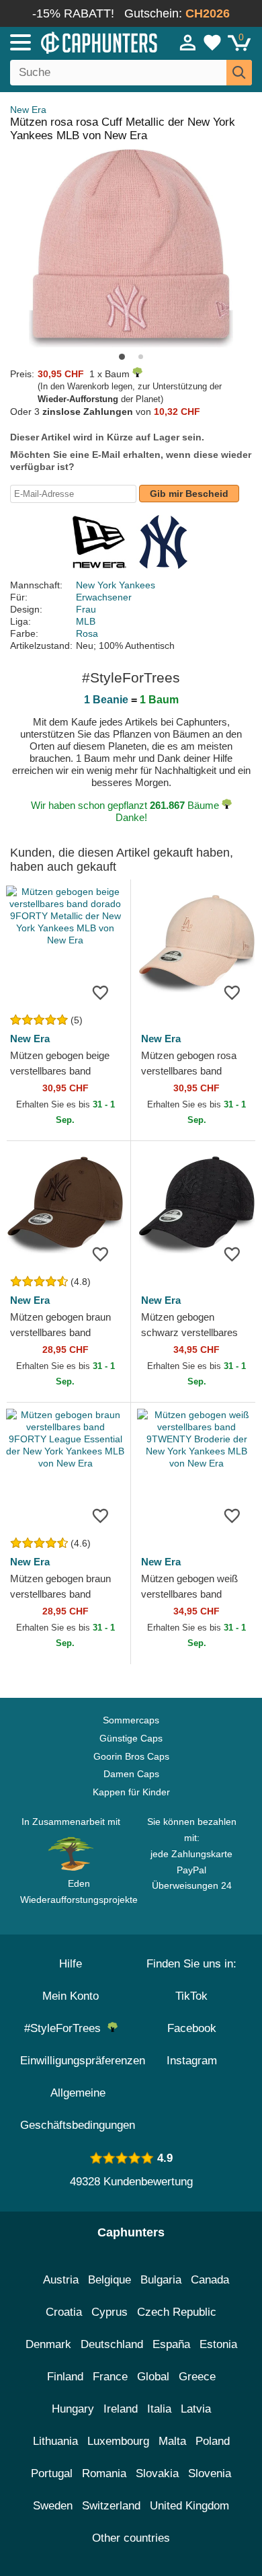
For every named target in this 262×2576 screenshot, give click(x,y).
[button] (122, 357)
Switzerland (111, 2506)
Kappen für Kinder (131, 1792)
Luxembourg (118, 2441)
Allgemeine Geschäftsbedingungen (78, 2109)
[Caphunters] (77, 42)
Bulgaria (161, 2280)
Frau (86, 609)
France (110, 2377)
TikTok (191, 1996)
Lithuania (55, 2441)
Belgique (110, 2280)
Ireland (121, 2409)
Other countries (131, 2538)
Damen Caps (131, 1774)
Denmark (48, 2344)
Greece (197, 2377)
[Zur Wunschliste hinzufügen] (100, 992)
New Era (28, 110)
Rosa (87, 633)
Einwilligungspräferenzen (83, 2061)
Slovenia (210, 2473)
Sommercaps (131, 1720)
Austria (61, 2280)
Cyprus (110, 2312)
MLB (86, 621)
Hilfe (71, 1964)
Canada (210, 2280)
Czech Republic (177, 2312)
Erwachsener (104, 597)
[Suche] (239, 73)
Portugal (52, 2473)
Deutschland (112, 2344)
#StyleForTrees (66, 2028)
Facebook (192, 2028)
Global (153, 2377)
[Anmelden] (188, 42)
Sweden (53, 2506)
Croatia (64, 2312)
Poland (213, 2441)
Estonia (218, 2344)
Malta (172, 2441)
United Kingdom (189, 2506)
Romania (104, 2473)
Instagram (192, 2061)
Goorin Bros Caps (131, 1756)
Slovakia (157, 2473)
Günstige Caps (131, 1738)
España (171, 2344)
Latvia (196, 2409)
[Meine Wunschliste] (212, 42)
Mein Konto (71, 1996)
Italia (159, 2409)
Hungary (73, 2409)
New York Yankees (116, 585)
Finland (65, 2377)
